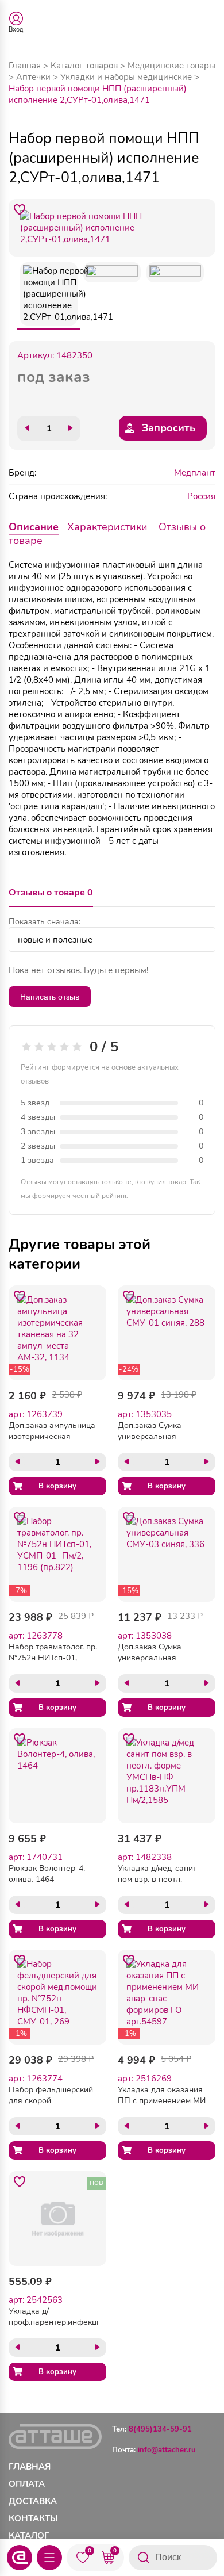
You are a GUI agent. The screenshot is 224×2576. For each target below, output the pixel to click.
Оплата (27, 2484)
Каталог (29, 2536)
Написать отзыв (50, 997)
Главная (25, 66)
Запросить (169, 428)
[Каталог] (49, 2558)
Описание (34, 527)
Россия (201, 496)
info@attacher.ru (167, 2450)
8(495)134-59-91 (160, 2429)
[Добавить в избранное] (20, 210)
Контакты (33, 2518)
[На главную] (20, 2558)
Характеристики (107, 527)
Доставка (33, 2501)
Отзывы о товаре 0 (51, 893)
